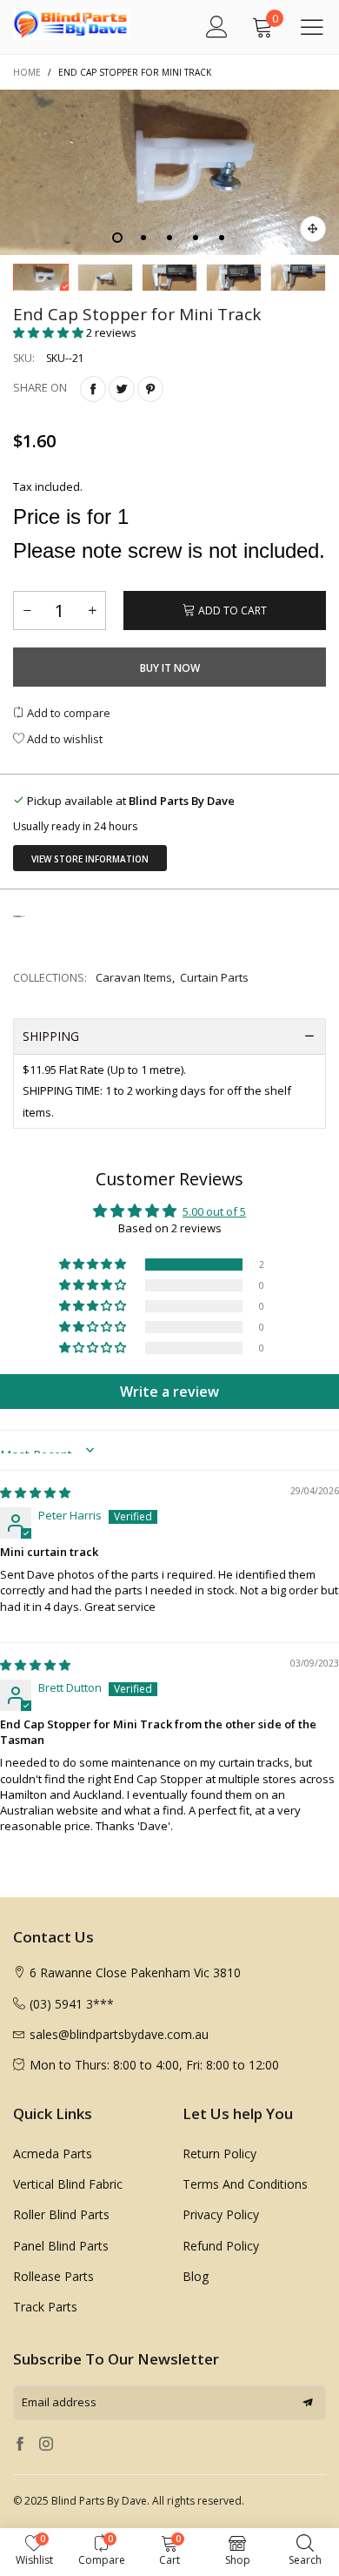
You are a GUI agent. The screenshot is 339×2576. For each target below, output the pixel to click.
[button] (50, 332)
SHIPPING (51, 1036)
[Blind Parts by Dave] (52, 24)
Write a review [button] (169, 1392)
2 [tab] (143, 238)
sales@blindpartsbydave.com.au (119, 2034)
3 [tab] (169, 238)
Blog (196, 2276)
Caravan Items (134, 977)
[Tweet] (122, 389)
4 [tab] (196, 238)
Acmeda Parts (53, 2153)
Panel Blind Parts (61, 2246)
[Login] (217, 27)
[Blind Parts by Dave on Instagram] (46, 2445)
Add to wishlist (63, 739)
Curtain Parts (214, 977)
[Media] (313, 229)
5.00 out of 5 (214, 1211)
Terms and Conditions (245, 2184)
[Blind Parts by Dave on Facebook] (20, 2445)
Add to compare (67, 713)
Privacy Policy (221, 2214)
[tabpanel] (169, 172)
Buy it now (170, 668)
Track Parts (45, 2307)
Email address (59, 2402)
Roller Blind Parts (61, 2214)
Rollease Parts (53, 2276)
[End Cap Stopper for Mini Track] (169, 172)
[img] (35, 1493)
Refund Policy (221, 2246)
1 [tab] (117, 238)
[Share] (93, 389)
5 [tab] (222, 238)
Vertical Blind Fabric (68, 2184)
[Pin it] (150, 389)
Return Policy (219, 2153)
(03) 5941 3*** (72, 2004)
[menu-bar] (312, 27)
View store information (90, 859)
